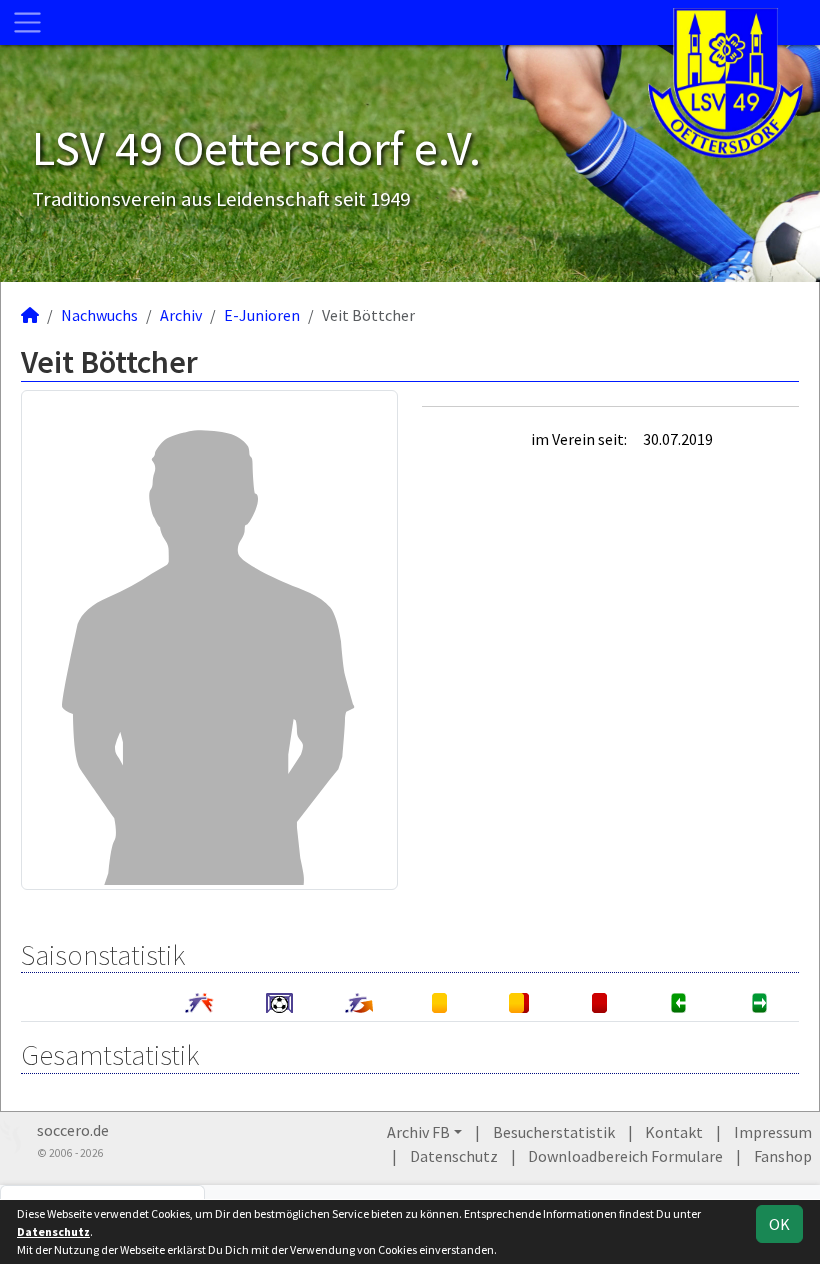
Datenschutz (454, 1156)
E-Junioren (262, 315)
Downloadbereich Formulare (625, 1156)
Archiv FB (418, 1132)
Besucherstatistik (554, 1132)
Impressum (773, 1132)
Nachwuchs (99, 315)
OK (779, 1224)
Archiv (181, 315)
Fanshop (783, 1156)
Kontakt (674, 1132)
